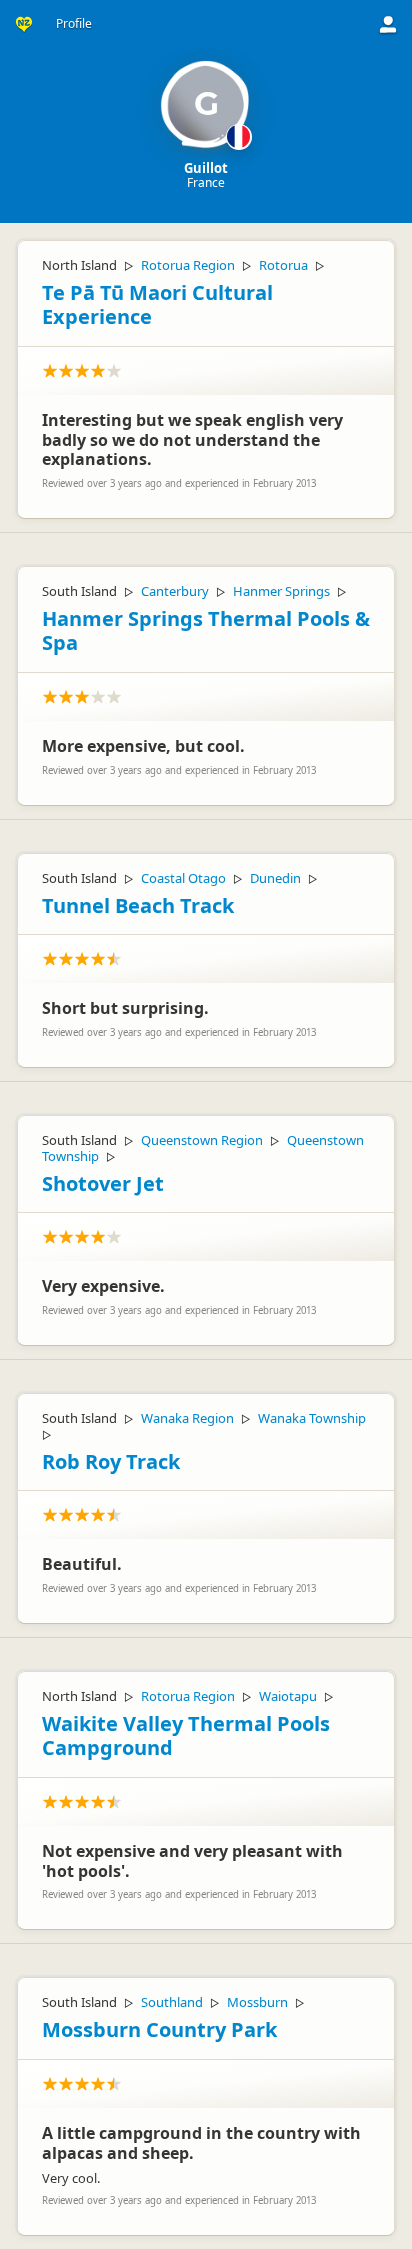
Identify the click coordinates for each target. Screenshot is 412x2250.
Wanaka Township (312, 1418)
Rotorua (283, 265)
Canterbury (175, 591)
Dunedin (275, 878)
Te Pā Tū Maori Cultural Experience (157, 305)
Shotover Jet (103, 1183)
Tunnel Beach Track (138, 905)
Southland (172, 2002)
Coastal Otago (183, 878)
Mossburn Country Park (159, 2029)
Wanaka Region (187, 1418)
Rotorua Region (188, 265)
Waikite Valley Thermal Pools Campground (186, 1736)
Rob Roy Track (111, 1461)
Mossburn (257, 2002)
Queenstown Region (202, 1140)
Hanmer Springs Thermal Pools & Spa (206, 631)
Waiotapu (288, 1696)
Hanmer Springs (281, 591)
